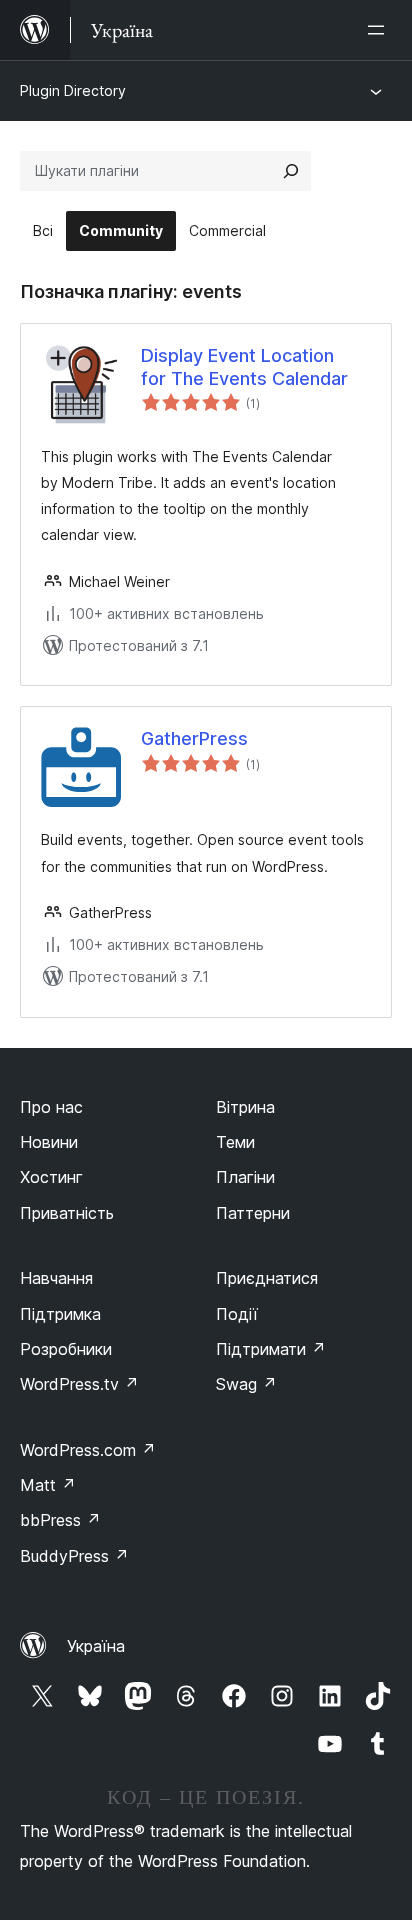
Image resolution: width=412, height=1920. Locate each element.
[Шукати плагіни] (291, 171)
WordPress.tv (79, 1384)
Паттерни (253, 1213)
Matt (48, 1485)
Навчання (56, 1278)
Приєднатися (267, 1278)
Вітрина (245, 1107)
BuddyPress (74, 1556)
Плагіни (245, 1177)
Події (237, 1314)
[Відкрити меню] (380, 30)
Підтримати (271, 1349)
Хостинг (51, 1177)
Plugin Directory (73, 90)
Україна (96, 1646)
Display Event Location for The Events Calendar (244, 367)
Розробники (66, 1349)
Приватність (67, 1213)
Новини (49, 1142)
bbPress (60, 1520)
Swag (246, 1384)
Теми (235, 1142)
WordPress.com (88, 1450)
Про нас (51, 1107)
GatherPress (194, 738)
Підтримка (60, 1314)
